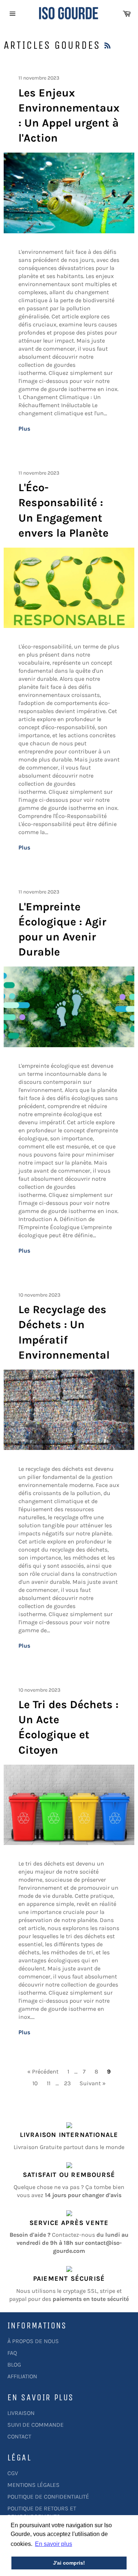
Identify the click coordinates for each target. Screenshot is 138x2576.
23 (67, 2083)
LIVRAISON (21, 2413)
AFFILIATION (22, 2376)
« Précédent (43, 2071)
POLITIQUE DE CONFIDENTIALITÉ (48, 2497)
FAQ (12, 2353)
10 (35, 2083)
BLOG (14, 2365)
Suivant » (93, 2083)
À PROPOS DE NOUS (33, 2341)
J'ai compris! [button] (69, 2563)
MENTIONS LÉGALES (33, 2485)
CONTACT (19, 2436)
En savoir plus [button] (54, 2544)
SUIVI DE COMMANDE (36, 2425)
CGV (13, 2473)
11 (49, 2083)
